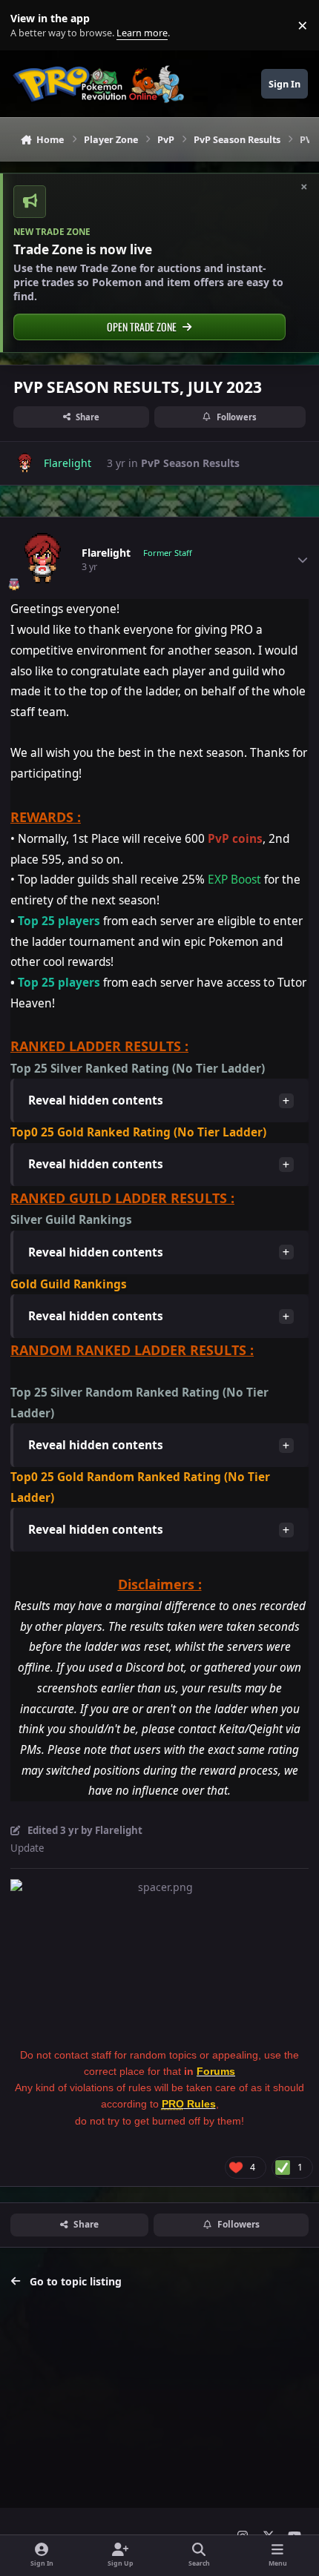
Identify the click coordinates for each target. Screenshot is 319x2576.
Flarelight (106, 553)
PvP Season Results (190, 463)
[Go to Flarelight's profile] (24, 463)
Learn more (29, 26)
